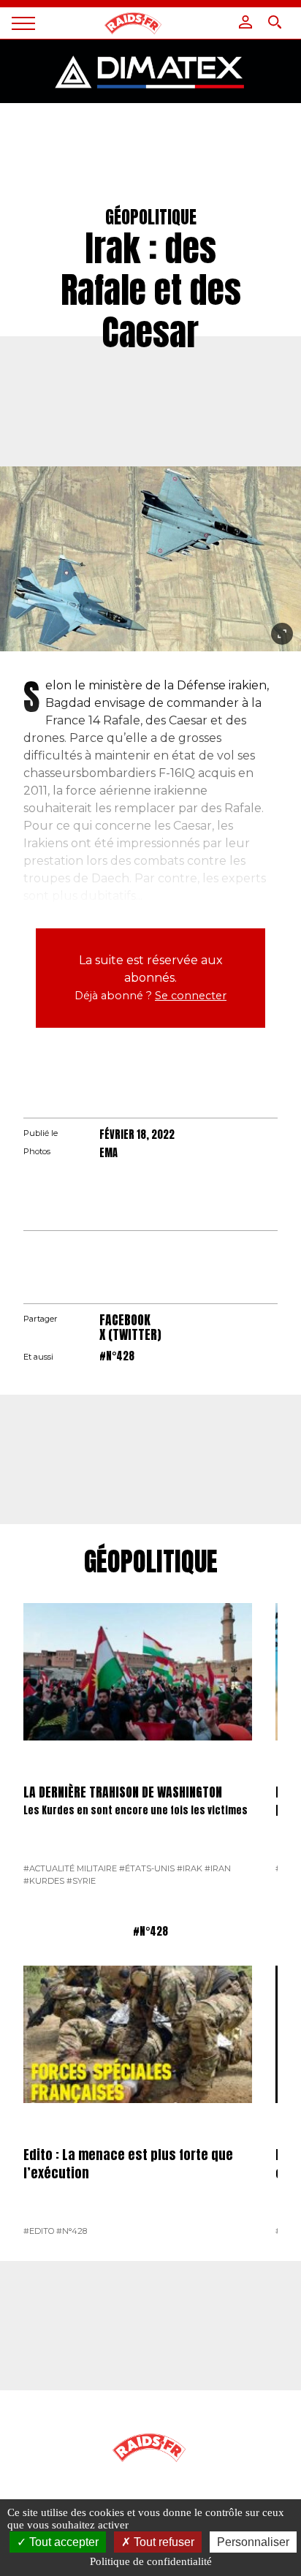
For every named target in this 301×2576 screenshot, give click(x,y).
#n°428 (117, 1356)
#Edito (39, 2231)
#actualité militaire (70, 1868)
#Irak (190, 1868)
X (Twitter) (130, 1334)
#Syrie (81, 1881)
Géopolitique (151, 1562)
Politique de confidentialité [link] (151, 2561)
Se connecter (191, 996)
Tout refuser (163, 2542)
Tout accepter (62, 2542)
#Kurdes (44, 1881)
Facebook (125, 1320)
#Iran (218, 1868)
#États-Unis (147, 1868)
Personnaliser (253, 2542)
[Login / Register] (245, 22)
